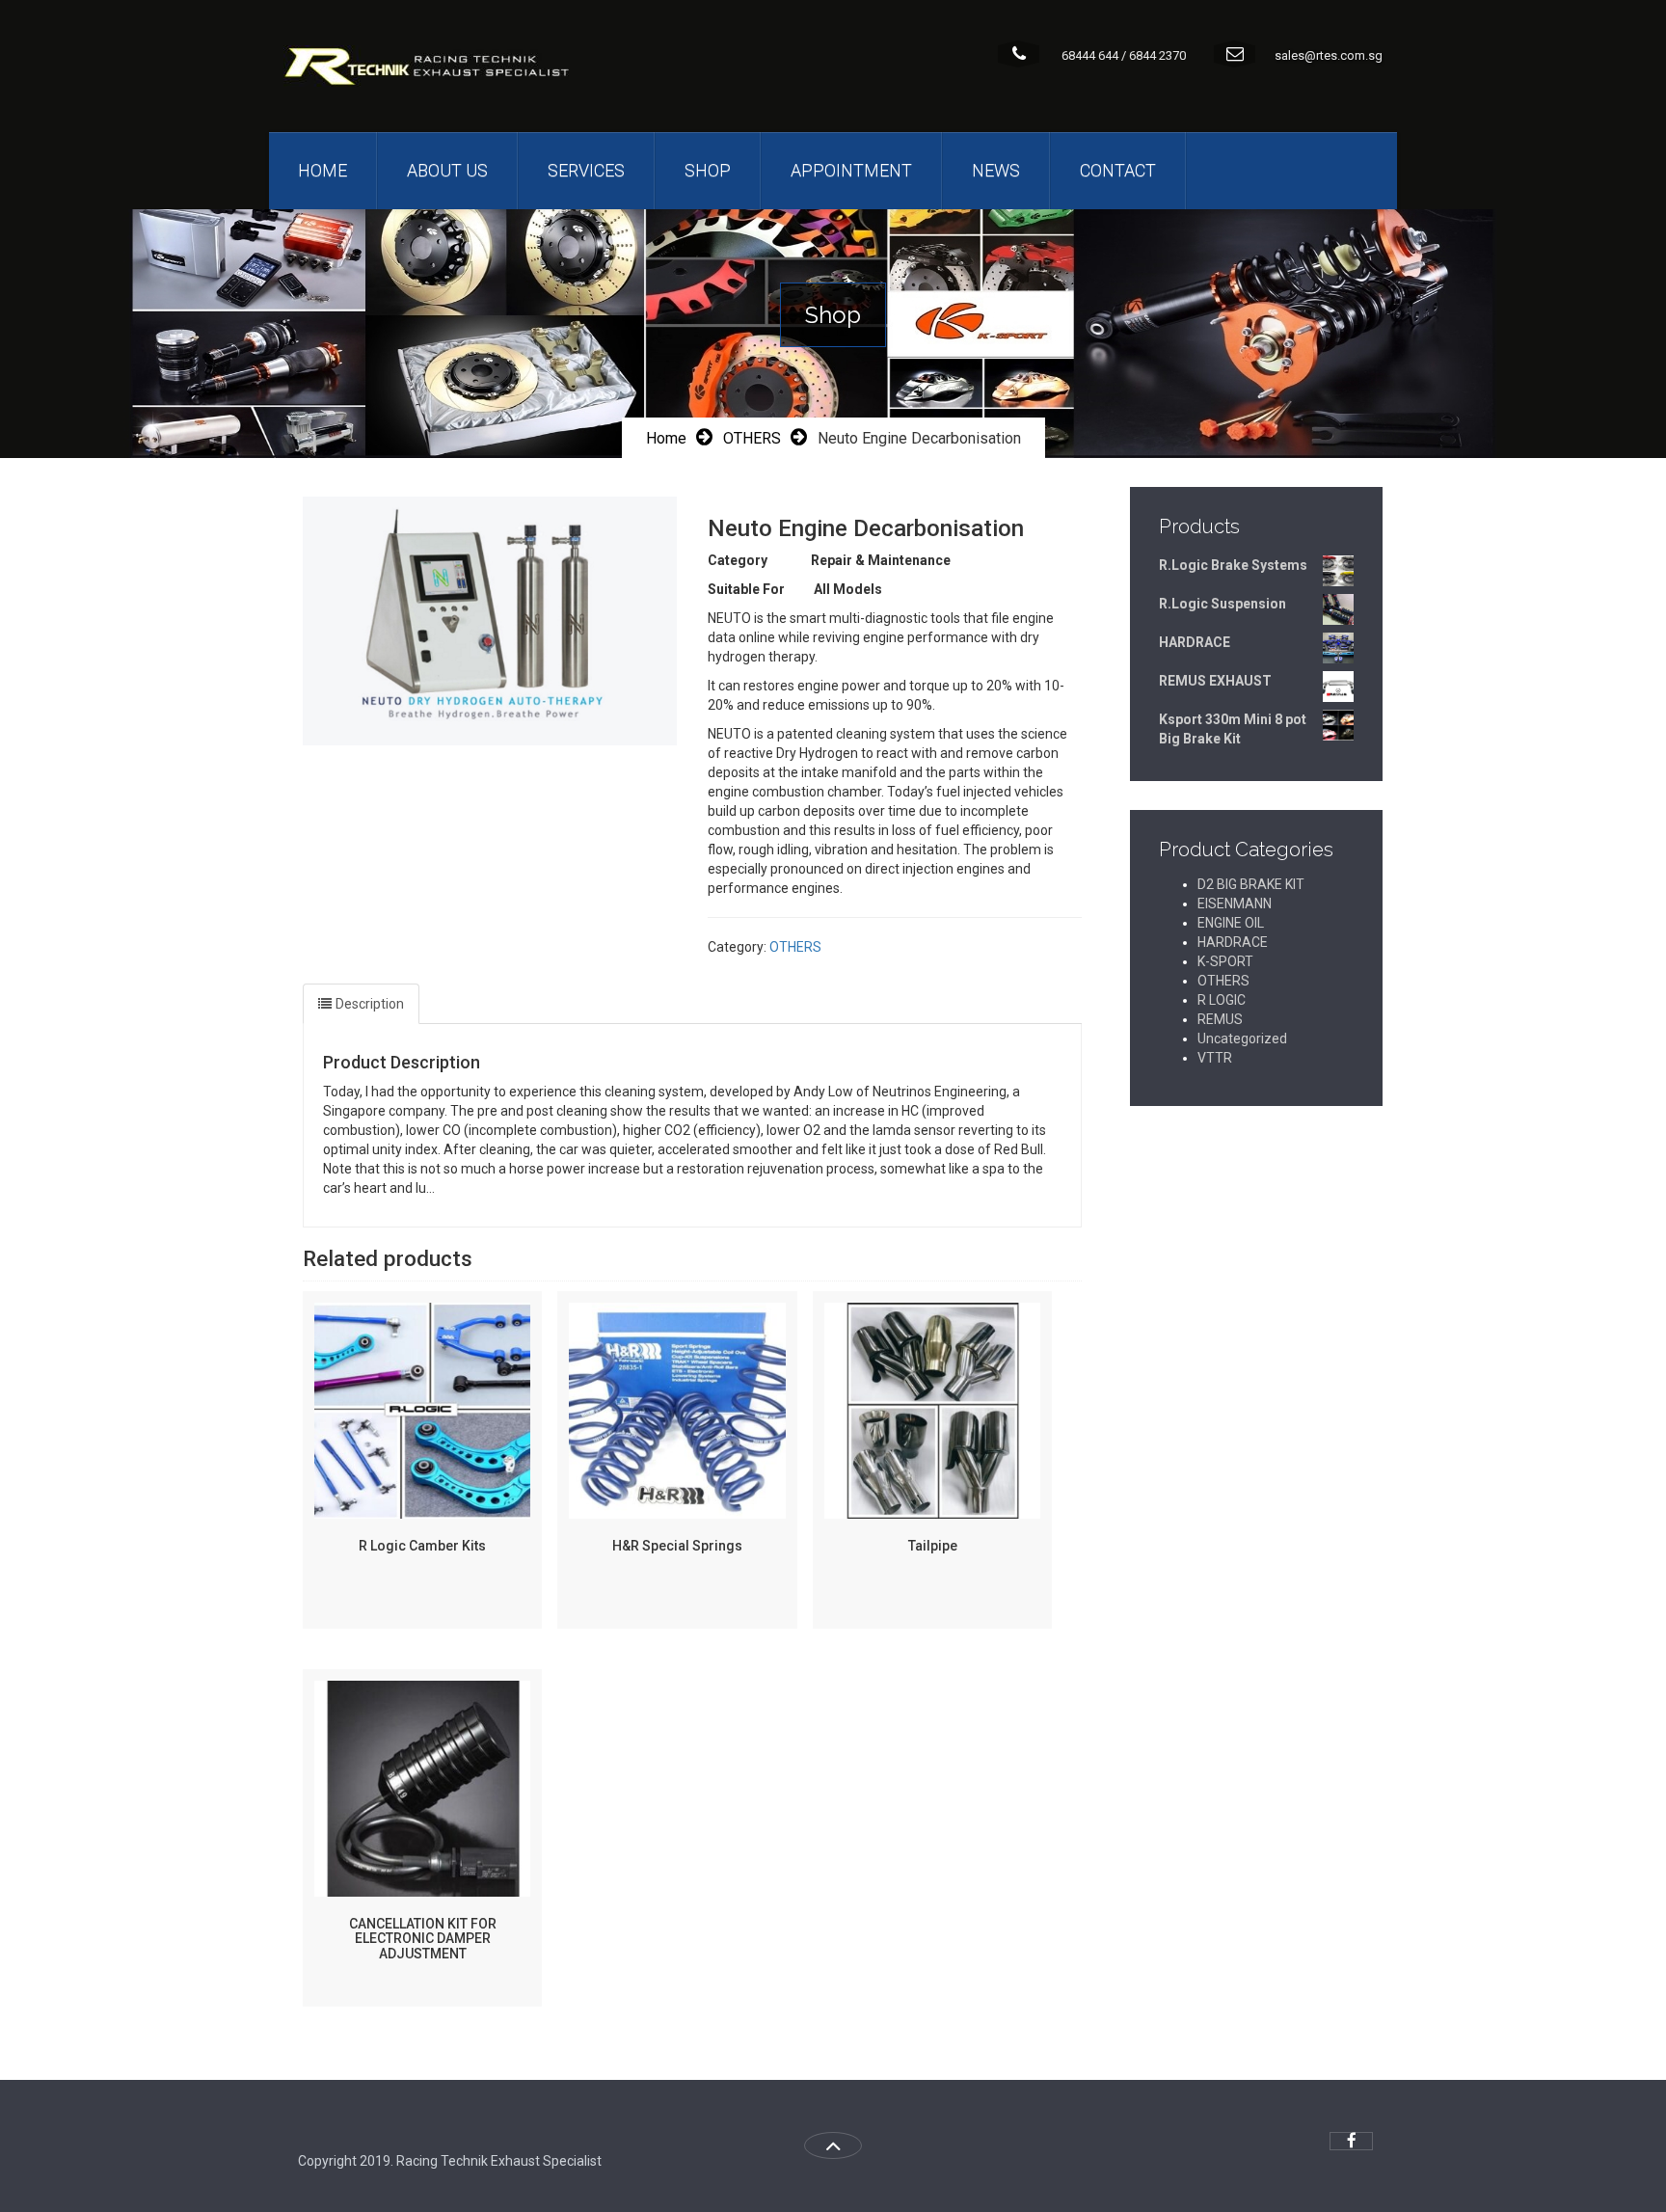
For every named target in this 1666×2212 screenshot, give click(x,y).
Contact (1118, 170)
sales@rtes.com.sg (1329, 55)
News (996, 170)
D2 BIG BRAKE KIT (1251, 884)
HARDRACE (1233, 942)
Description (370, 1004)
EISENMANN (1235, 904)
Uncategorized (1242, 1039)
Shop (708, 170)
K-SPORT (1225, 961)
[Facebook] (1351, 2141)
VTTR (1215, 1058)
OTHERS (752, 438)
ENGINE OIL (1231, 923)
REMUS (1220, 1019)
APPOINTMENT (851, 170)
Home (322, 170)
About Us (447, 170)
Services (586, 170)
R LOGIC (1222, 1000)
